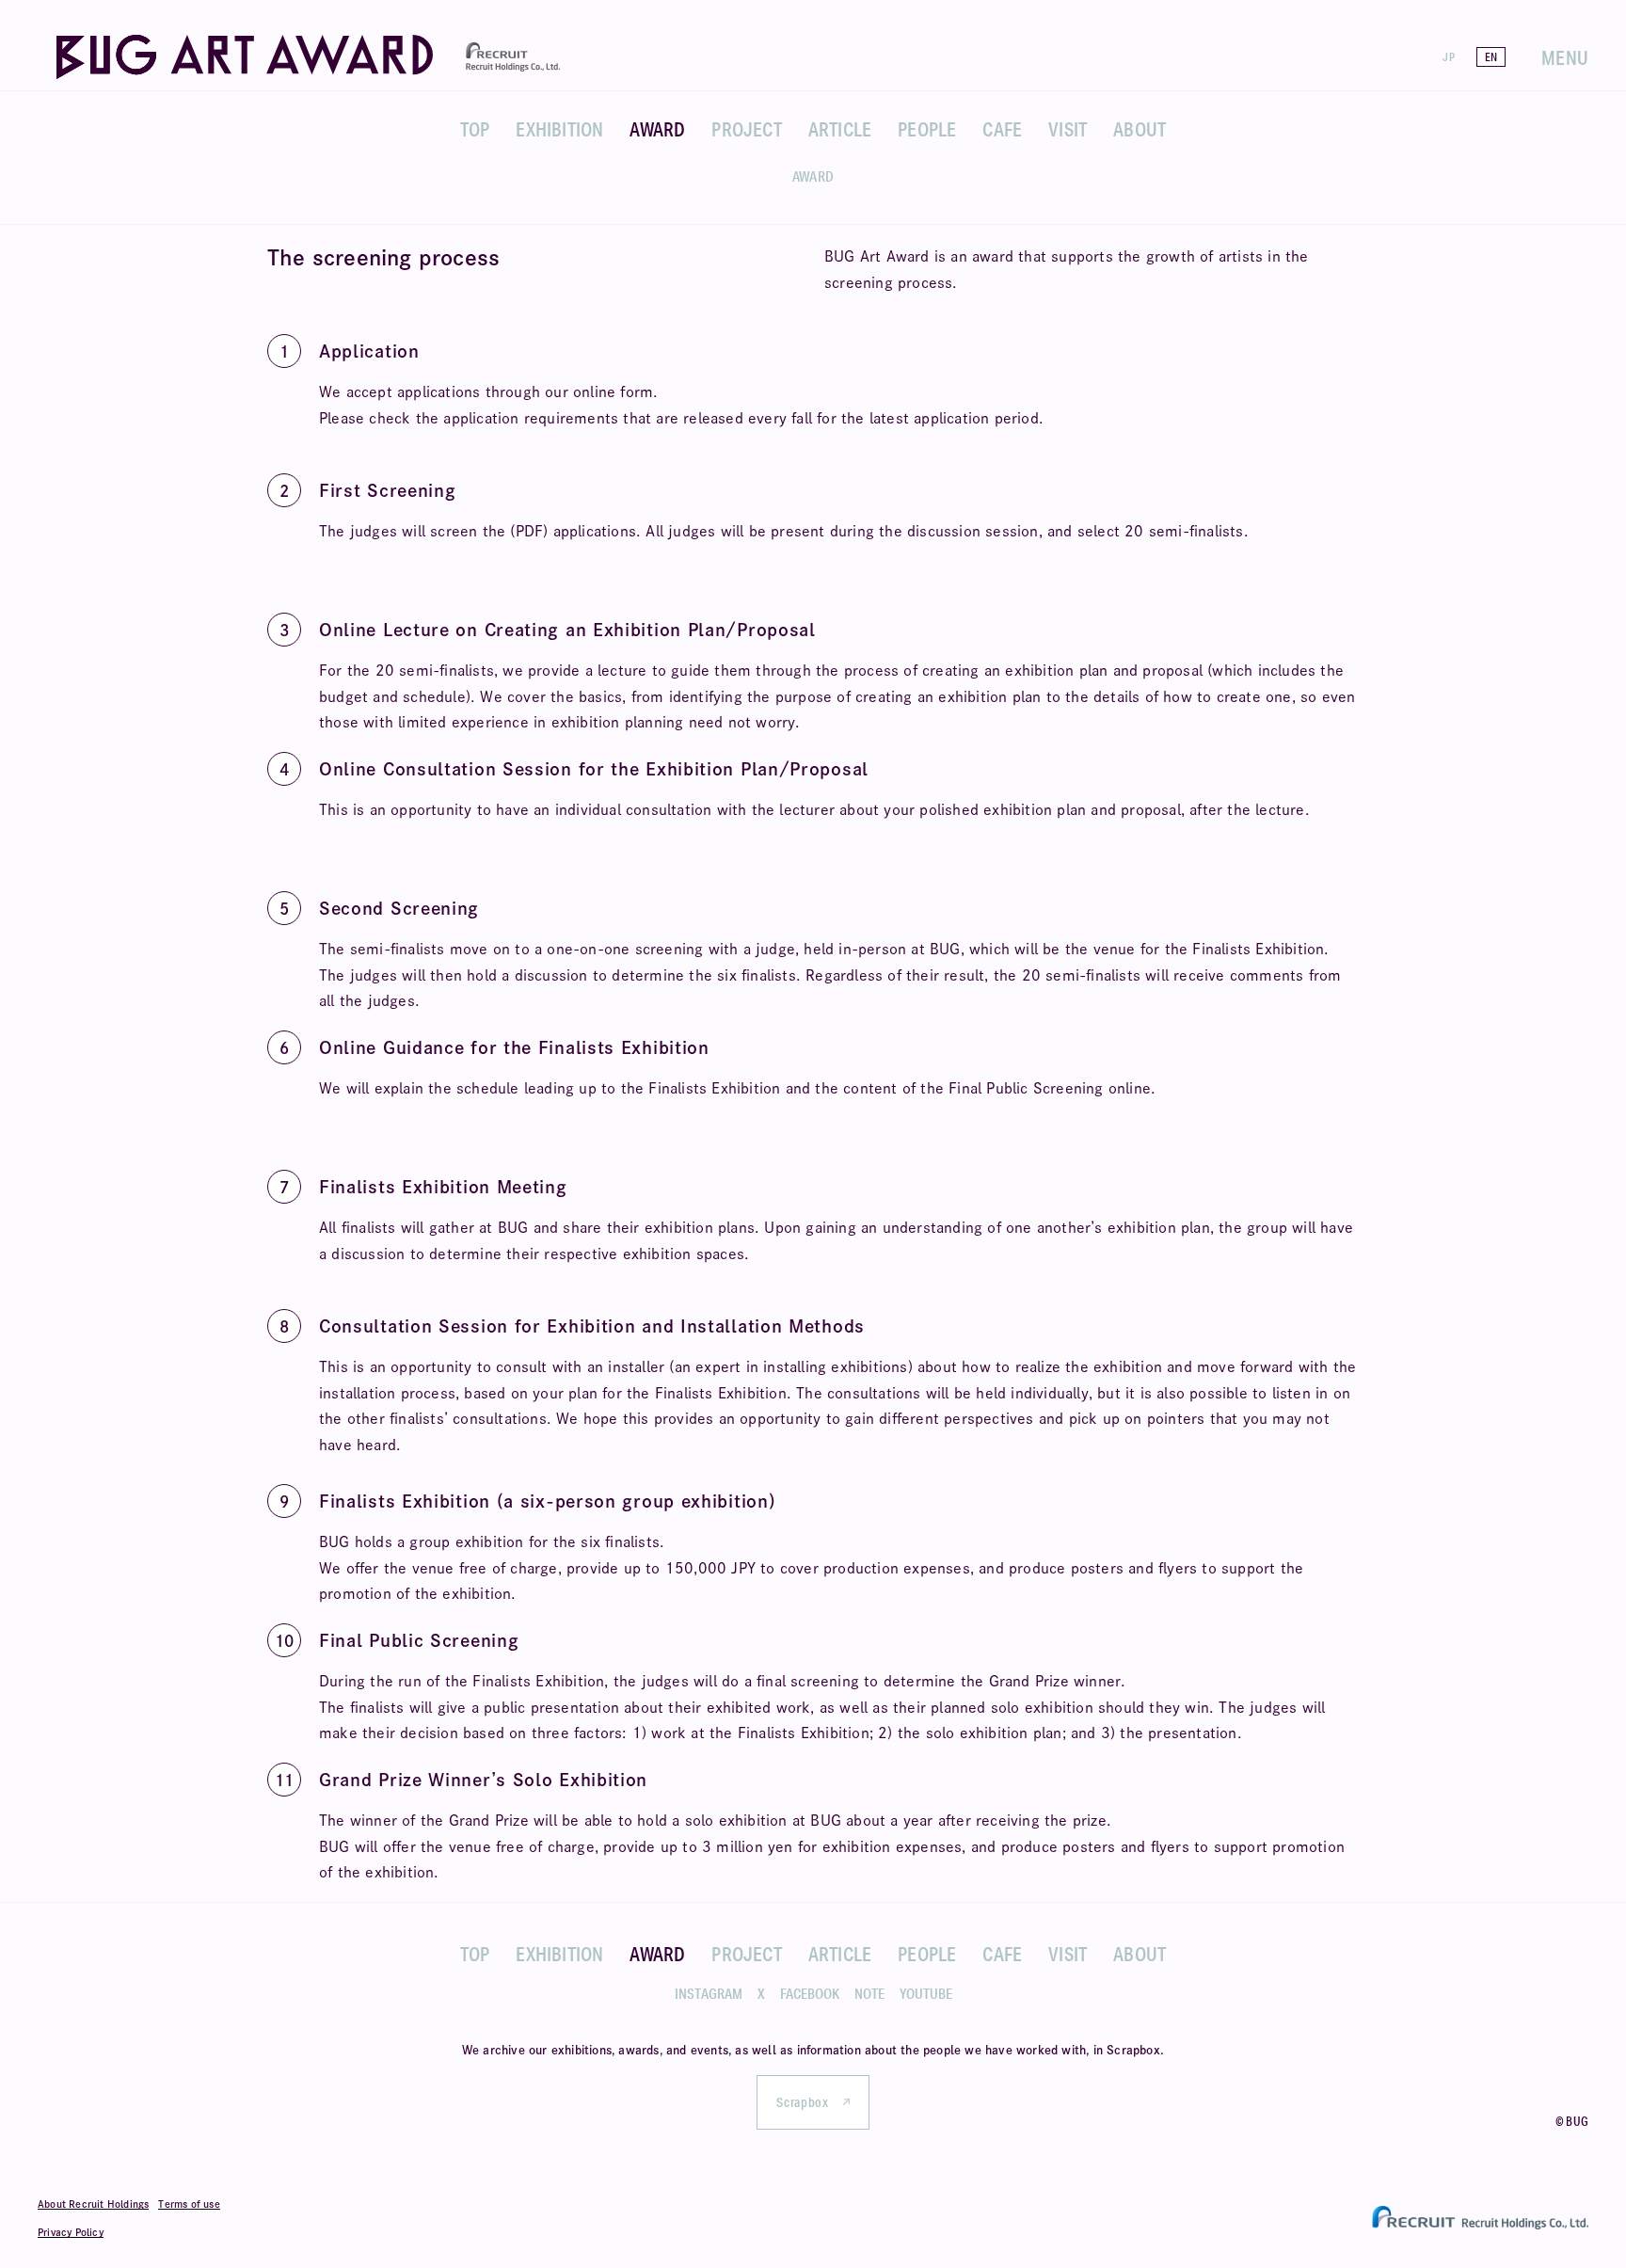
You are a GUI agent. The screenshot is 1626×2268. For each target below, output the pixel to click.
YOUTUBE (926, 1994)
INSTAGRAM (709, 1994)
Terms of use (189, 2204)
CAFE (1002, 129)
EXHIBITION (559, 129)
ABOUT (1140, 129)
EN (1491, 57)
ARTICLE (840, 129)
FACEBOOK (810, 1994)
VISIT (1068, 129)
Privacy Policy (71, 2232)
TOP (475, 129)
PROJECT (746, 129)
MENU (1565, 57)
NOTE (869, 1994)
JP (1448, 57)
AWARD (657, 129)
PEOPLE (927, 129)
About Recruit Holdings (93, 2204)
